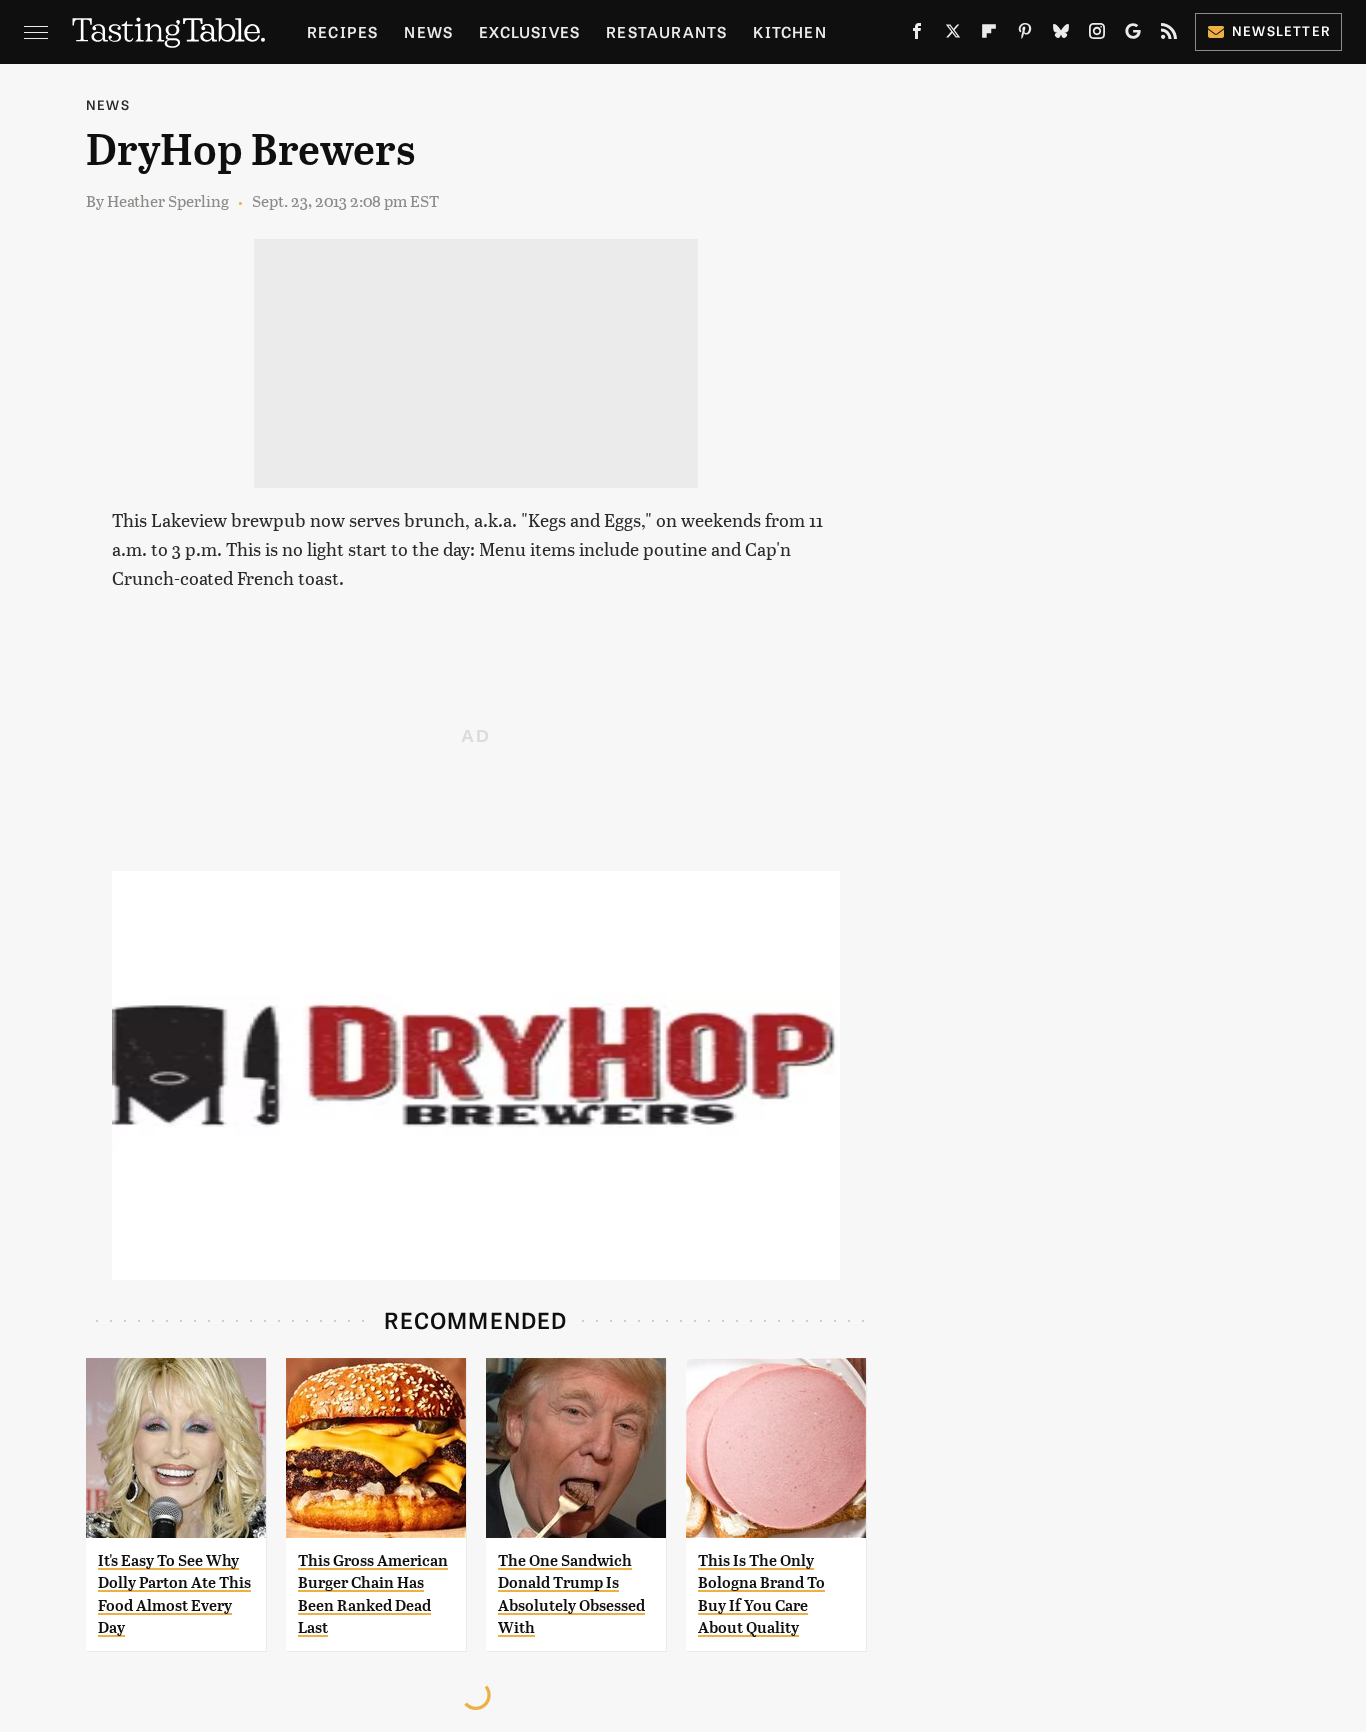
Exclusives (529, 31)
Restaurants (666, 31)
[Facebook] (917, 35)
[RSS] (1169, 35)
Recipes (342, 31)
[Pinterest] (1025, 35)
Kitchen (789, 31)
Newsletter (1281, 30)
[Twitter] (953, 35)
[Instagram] (1097, 35)
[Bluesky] (1061, 35)
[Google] (1133, 35)
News (428, 31)
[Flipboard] (989, 35)
